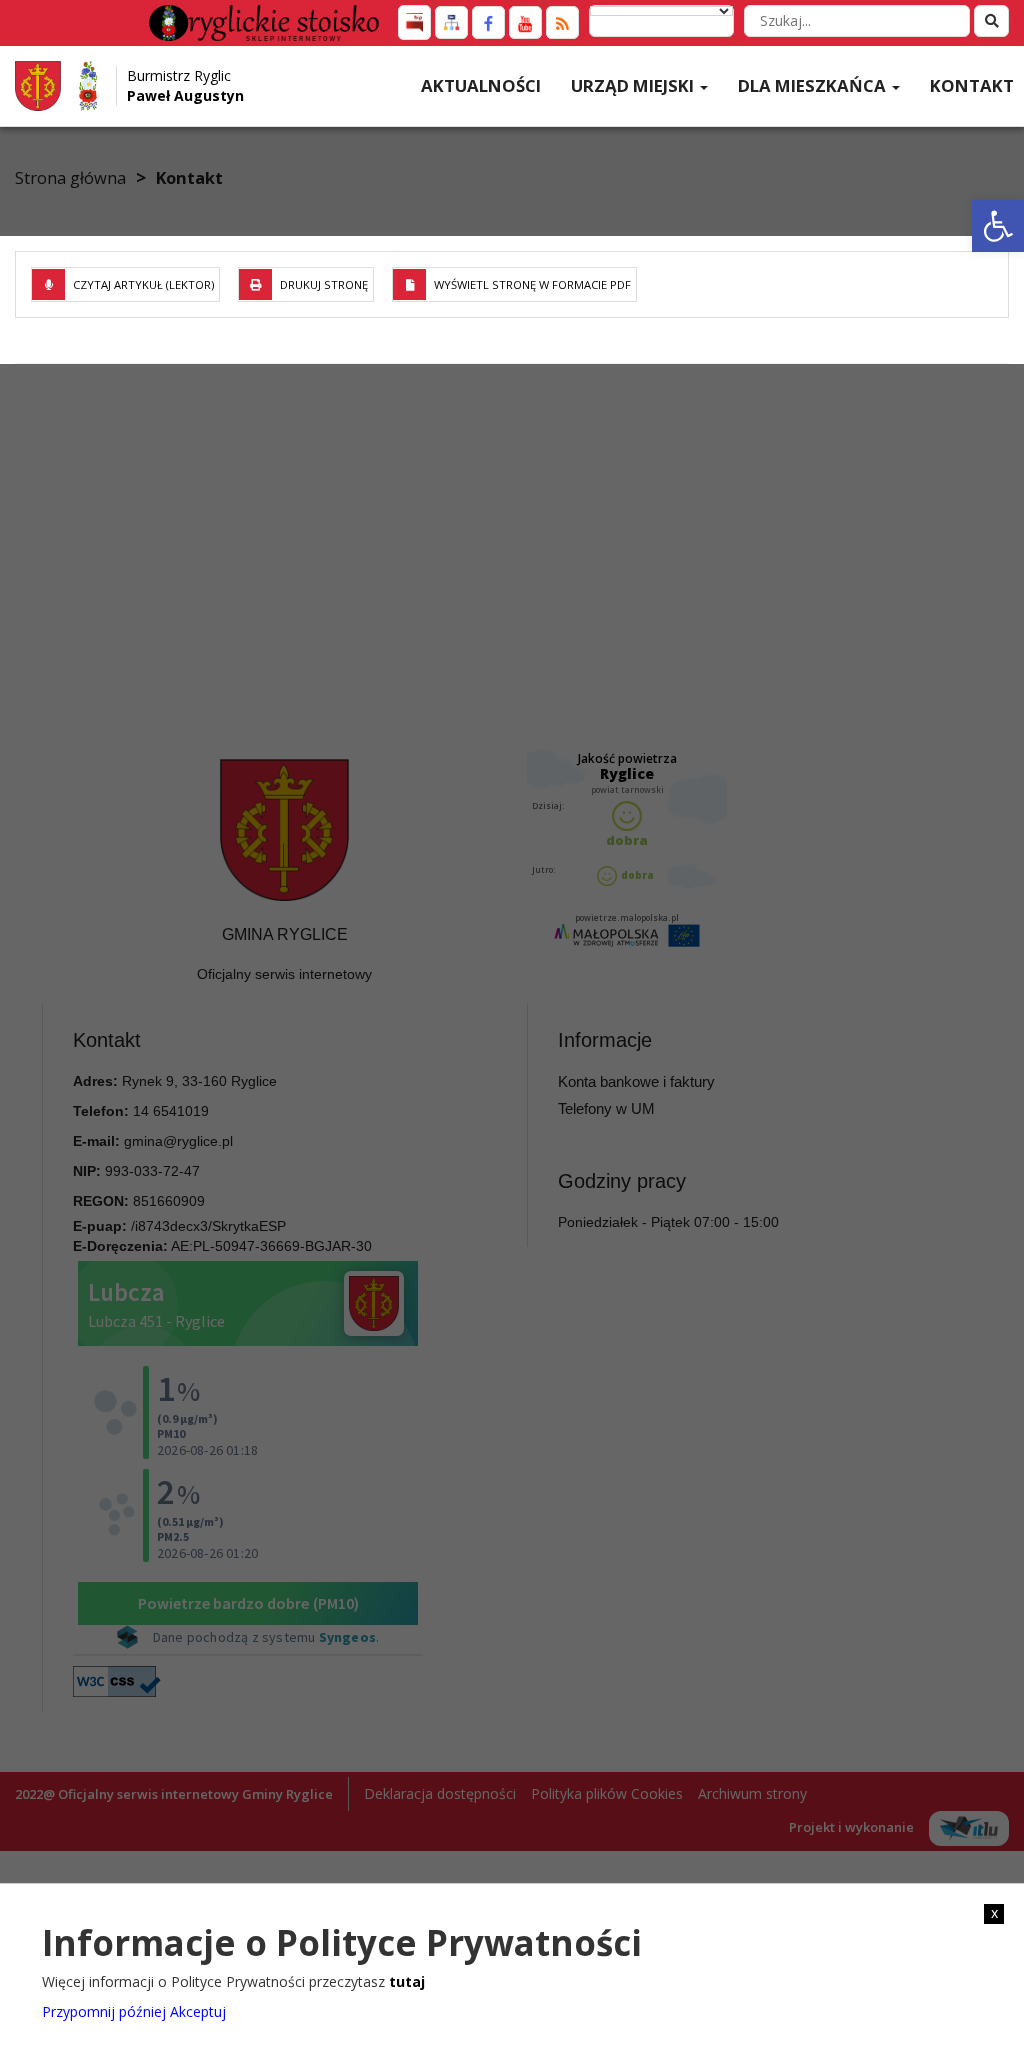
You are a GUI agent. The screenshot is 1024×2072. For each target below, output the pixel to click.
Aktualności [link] (481, 85)
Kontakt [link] (972, 85)
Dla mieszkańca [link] (814, 85)
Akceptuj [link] (198, 2011)
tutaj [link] (407, 1981)
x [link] (994, 1913)
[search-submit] (991, 21)
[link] (998, 226)
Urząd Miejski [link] (634, 85)
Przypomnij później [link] (104, 2011)
